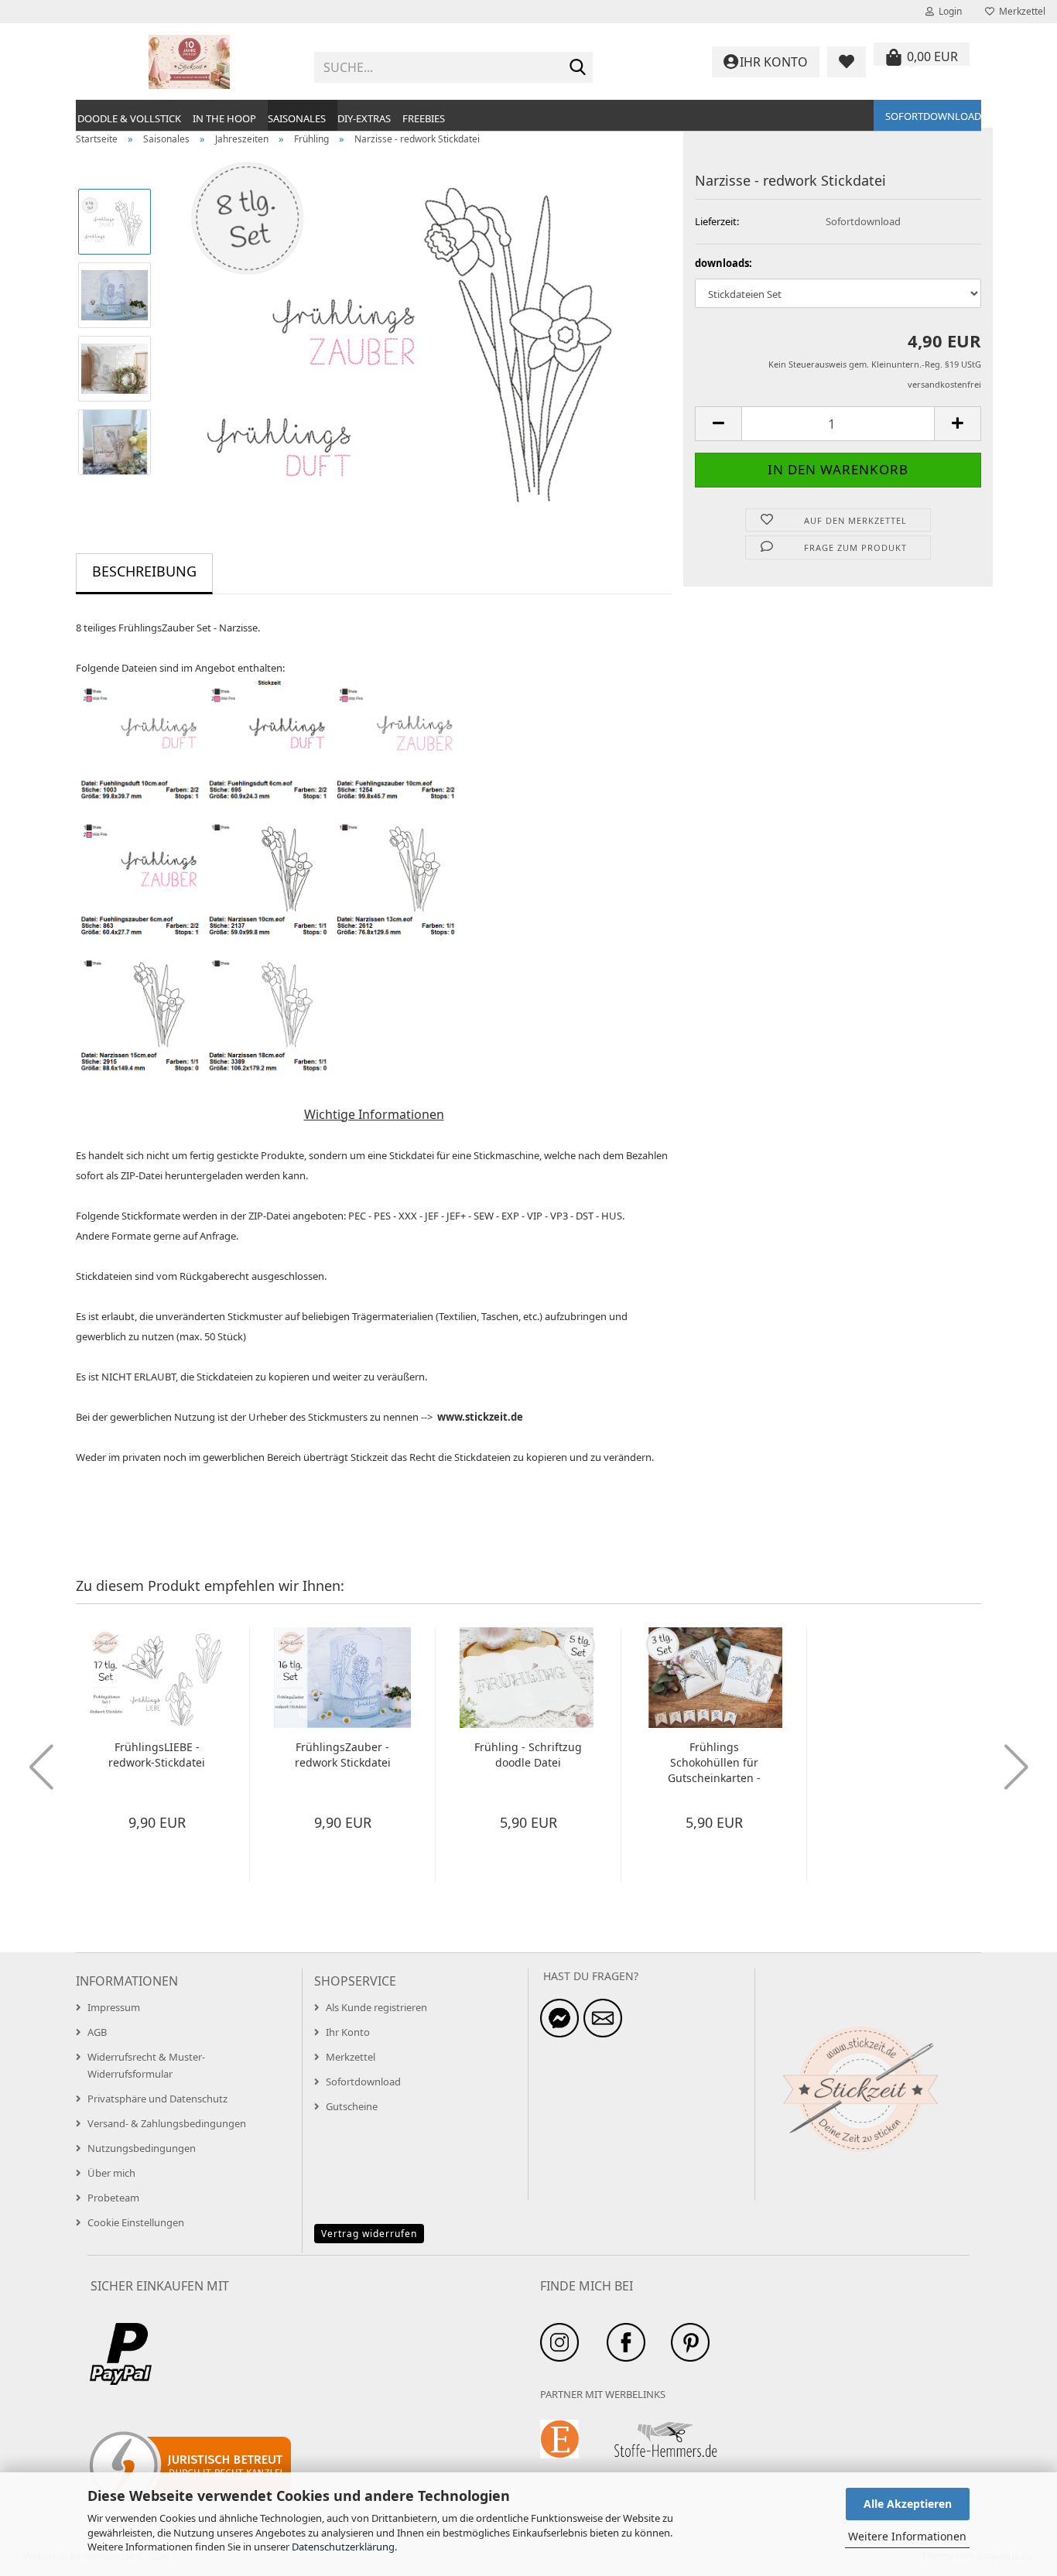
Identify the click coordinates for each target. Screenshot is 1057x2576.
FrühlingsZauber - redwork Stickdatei (343, 1755)
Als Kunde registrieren (376, 2007)
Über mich (111, 2173)
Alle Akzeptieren (908, 2504)
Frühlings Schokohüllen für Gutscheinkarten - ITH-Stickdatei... (714, 1763)
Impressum (114, 2007)
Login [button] (948, 11)
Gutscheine (352, 2106)
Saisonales (297, 118)
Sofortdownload (933, 116)
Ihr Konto (348, 2032)
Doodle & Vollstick (129, 118)
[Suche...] (578, 68)
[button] (718, 424)
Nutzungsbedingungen (142, 2148)
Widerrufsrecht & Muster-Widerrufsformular (146, 2065)
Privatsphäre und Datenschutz (157, 2099)
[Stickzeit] (189, 62)
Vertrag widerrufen (369, 2234)
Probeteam (113, 2198)
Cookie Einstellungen (136, 2222)
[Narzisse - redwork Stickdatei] (419, 330)
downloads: (723, 263)
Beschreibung (144, 571)
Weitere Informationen (907, 2536)
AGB (97, 2032)
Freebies (424, 118)
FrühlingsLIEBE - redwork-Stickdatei (157, 1755)
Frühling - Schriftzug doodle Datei (528, 1755)
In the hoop (224, 118)
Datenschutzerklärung (343, 2547)
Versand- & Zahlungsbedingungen (167, 2123)
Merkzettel (1020, 11)
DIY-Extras (364, 118)
